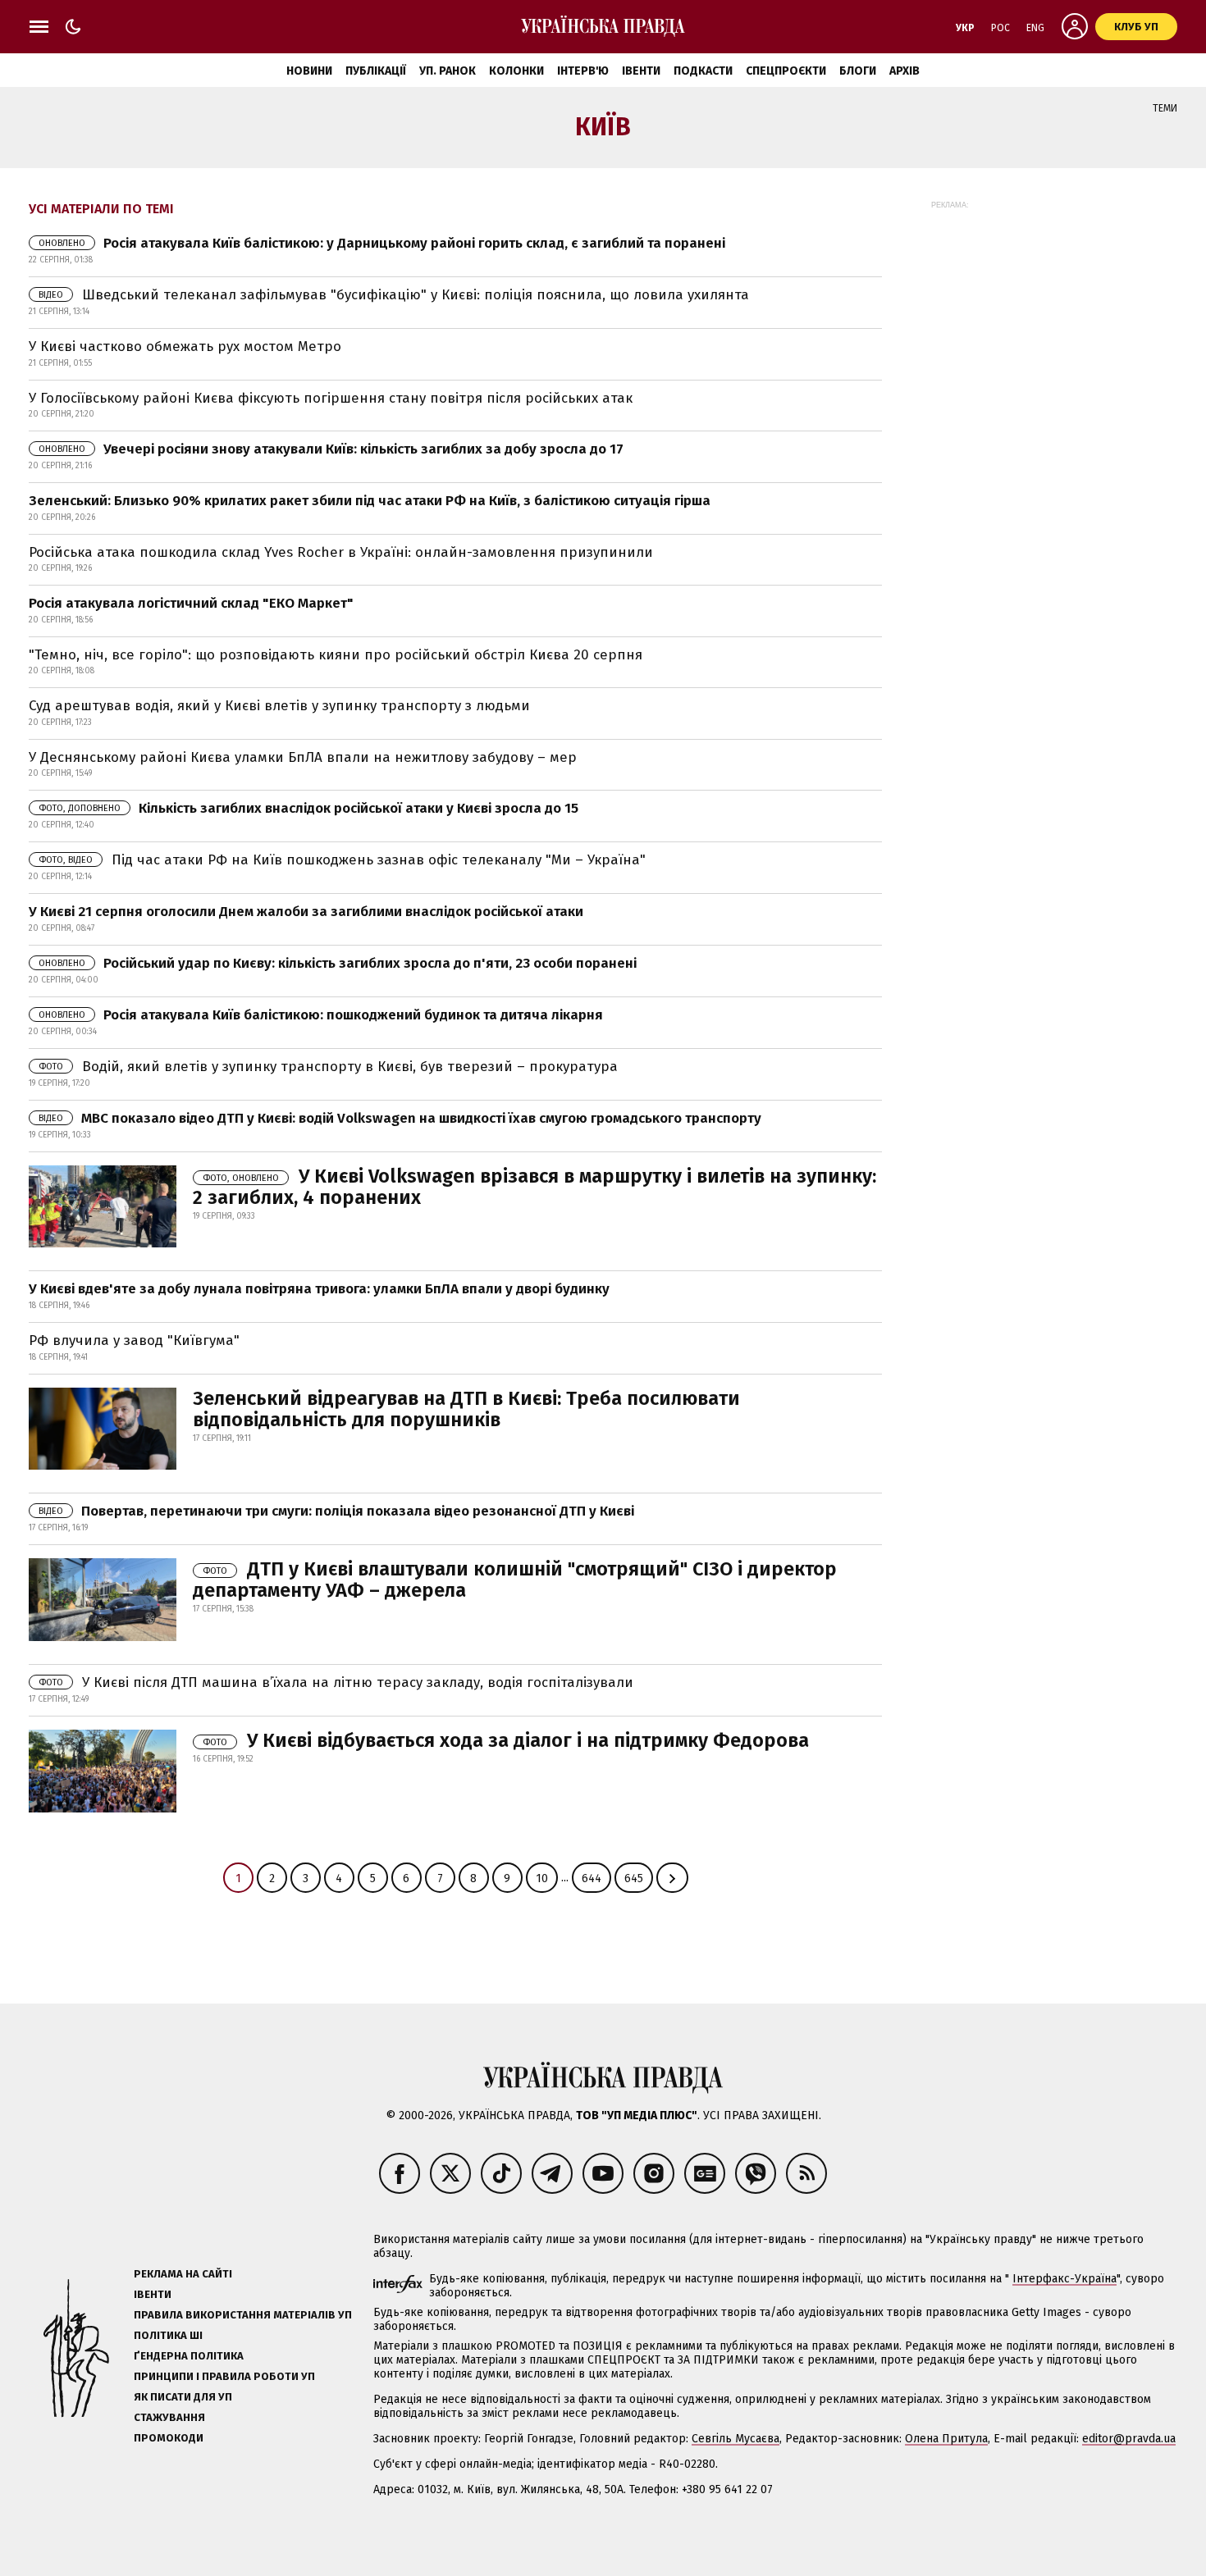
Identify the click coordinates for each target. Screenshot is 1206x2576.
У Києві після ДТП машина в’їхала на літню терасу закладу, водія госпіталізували (336, 1682)
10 (542, 1878)
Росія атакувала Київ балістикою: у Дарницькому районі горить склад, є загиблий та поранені (382, 243)
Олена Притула (946, 2439)
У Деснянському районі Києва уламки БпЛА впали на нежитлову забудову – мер (303, 757)
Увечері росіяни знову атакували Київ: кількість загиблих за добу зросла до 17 (331, 449)
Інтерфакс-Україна (1064, 2279)
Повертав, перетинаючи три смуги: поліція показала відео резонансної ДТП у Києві (336, 1511)
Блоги (858, 71)
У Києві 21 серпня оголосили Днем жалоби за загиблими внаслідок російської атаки (306, 912)
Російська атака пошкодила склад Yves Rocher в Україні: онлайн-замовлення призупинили (341, 552)
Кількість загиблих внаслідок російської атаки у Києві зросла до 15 (308, 808)
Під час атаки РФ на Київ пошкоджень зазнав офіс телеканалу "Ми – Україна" (342, 860)
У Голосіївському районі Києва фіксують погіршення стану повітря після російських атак (331, 398)
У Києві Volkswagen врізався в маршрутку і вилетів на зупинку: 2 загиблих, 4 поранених (534, 1187)
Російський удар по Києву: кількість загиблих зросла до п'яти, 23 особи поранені (338, 963)
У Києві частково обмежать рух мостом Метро (185, 347)
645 (634, 1878)
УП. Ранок (448, 71)
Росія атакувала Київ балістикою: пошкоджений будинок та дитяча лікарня (321, 1015)
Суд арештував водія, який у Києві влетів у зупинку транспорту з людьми (279, 706)
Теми (1165, 108)
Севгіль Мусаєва (735, 2439)
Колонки (516, 71)
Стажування (169, 2417)
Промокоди (169, 2438)
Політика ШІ (168, 2335)
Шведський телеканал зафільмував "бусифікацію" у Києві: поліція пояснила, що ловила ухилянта (394, 295)
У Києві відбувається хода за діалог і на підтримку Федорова (506, 1740)
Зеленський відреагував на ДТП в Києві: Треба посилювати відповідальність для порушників (466, 1409)
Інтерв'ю (583, 71)
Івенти (641, 71)
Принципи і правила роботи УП (224, 2376)
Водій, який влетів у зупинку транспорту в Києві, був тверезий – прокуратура (328, 1067)
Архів (904, 71)
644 (592, 1878)
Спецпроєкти (786, 71)
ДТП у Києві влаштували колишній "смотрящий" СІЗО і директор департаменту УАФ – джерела (515, 1580)
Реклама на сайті (183, 2274)
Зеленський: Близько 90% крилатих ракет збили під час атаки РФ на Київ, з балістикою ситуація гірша (370, 501)
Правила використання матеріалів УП (243, 2315)
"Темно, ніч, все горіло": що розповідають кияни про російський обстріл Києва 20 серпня (336, 655)
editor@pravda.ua (1129, 2439)
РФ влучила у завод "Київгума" (134, 1340)
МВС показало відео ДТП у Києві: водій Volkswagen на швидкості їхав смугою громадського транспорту (400, 1118)
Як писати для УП (183, 2397)
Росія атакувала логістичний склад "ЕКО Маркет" (191, 603)
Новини (309, 71)
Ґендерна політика (189, 2356)
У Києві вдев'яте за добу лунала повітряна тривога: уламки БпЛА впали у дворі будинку (319, 1289)
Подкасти (703, 71)
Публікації (376, 71)
